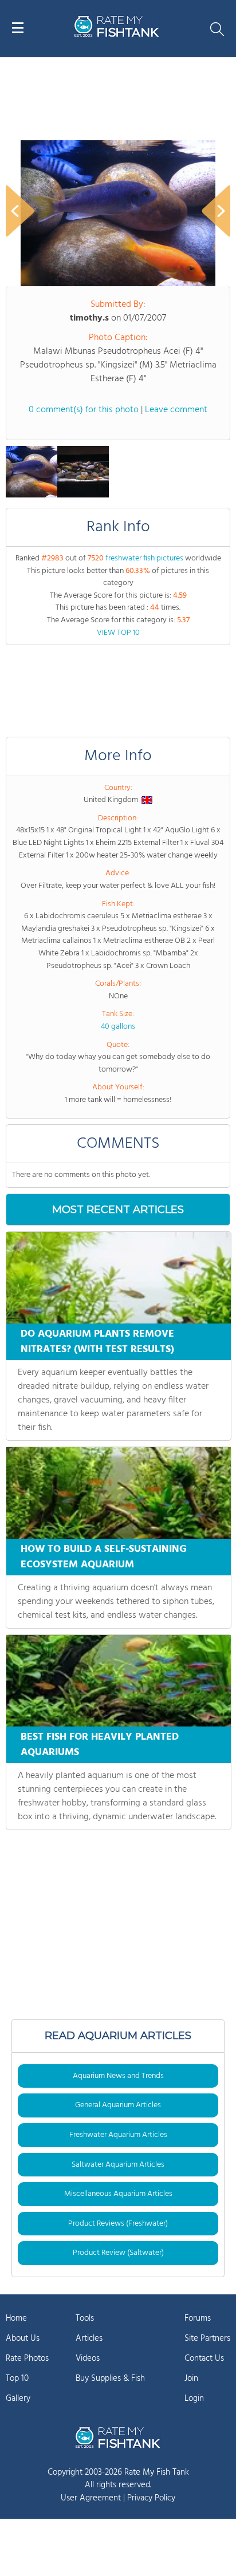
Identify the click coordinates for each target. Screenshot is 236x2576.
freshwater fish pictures (144, 558)
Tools (85, 2318)
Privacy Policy (151, 2498)
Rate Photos (27, 2358)
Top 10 (17, 2379)
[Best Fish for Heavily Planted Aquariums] (119, 1681)
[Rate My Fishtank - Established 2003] (118, 2437)
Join (191, 2379)
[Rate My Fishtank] (117, 35)
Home (16, 2318)
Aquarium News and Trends (118, 2076)
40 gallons (118, 1027)
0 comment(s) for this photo (84, 410)
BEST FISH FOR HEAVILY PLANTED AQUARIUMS (100, 1745)
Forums (198, 2318)
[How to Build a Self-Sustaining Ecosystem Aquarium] (119, 1493)
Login (194, 2399)
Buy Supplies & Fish (110, 2379)
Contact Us (204, 2358)
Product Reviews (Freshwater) (118, 2224)
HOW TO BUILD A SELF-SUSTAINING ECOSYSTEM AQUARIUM (104, 1557)
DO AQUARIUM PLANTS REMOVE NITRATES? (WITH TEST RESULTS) (97, 1342)
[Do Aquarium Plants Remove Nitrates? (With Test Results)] (119, 1278)
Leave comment (176, 410)
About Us (23, 2338)
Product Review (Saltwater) (118, 2253)
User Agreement (91, 2498)
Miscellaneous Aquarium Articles (118, 2194)
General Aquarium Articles (118, 2105)
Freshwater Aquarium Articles (118, 2135)
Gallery (18, 2399)
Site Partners (207, 2338)
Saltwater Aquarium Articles (118, 2165)
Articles (89, 2338)
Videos (88, 2358)
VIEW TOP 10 (118, 633)
